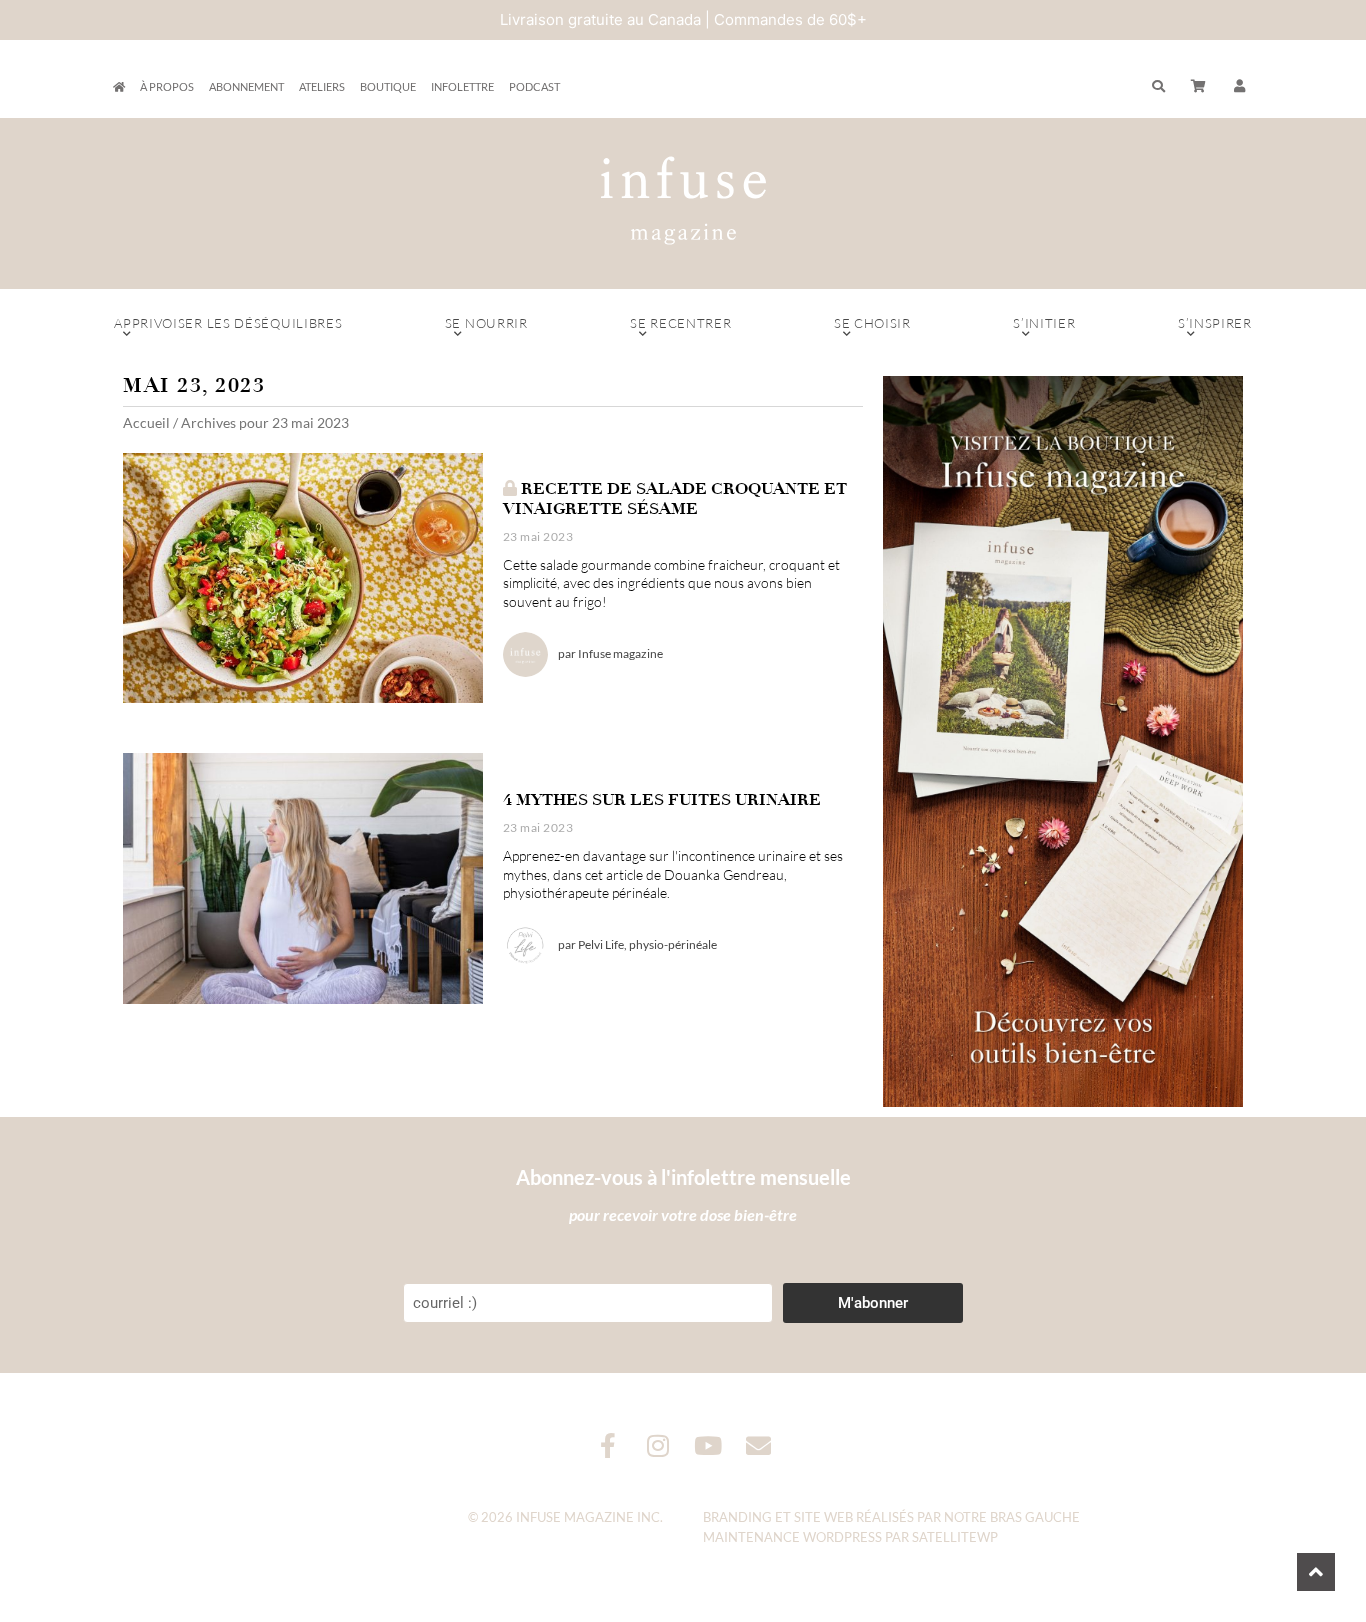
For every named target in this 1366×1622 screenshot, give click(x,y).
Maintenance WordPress (792, 1537)
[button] (1240, 87)
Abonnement (246, 86)
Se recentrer (680, 323)
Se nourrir (486, 323)
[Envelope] (758, 1445)
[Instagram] (658, 1445)
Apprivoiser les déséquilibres (228, 323)
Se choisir (872, 323)
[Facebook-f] (608, 1445)
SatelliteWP (955, 1537)
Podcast (534, 86)
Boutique (388, 86)
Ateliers (322, 86)
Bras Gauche (1035, 1517)
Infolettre (462, 86)
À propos (167, 86)
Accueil (146, 422)
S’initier (1044, 323)
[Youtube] (708, 1445)
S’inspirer (1215, 323)
